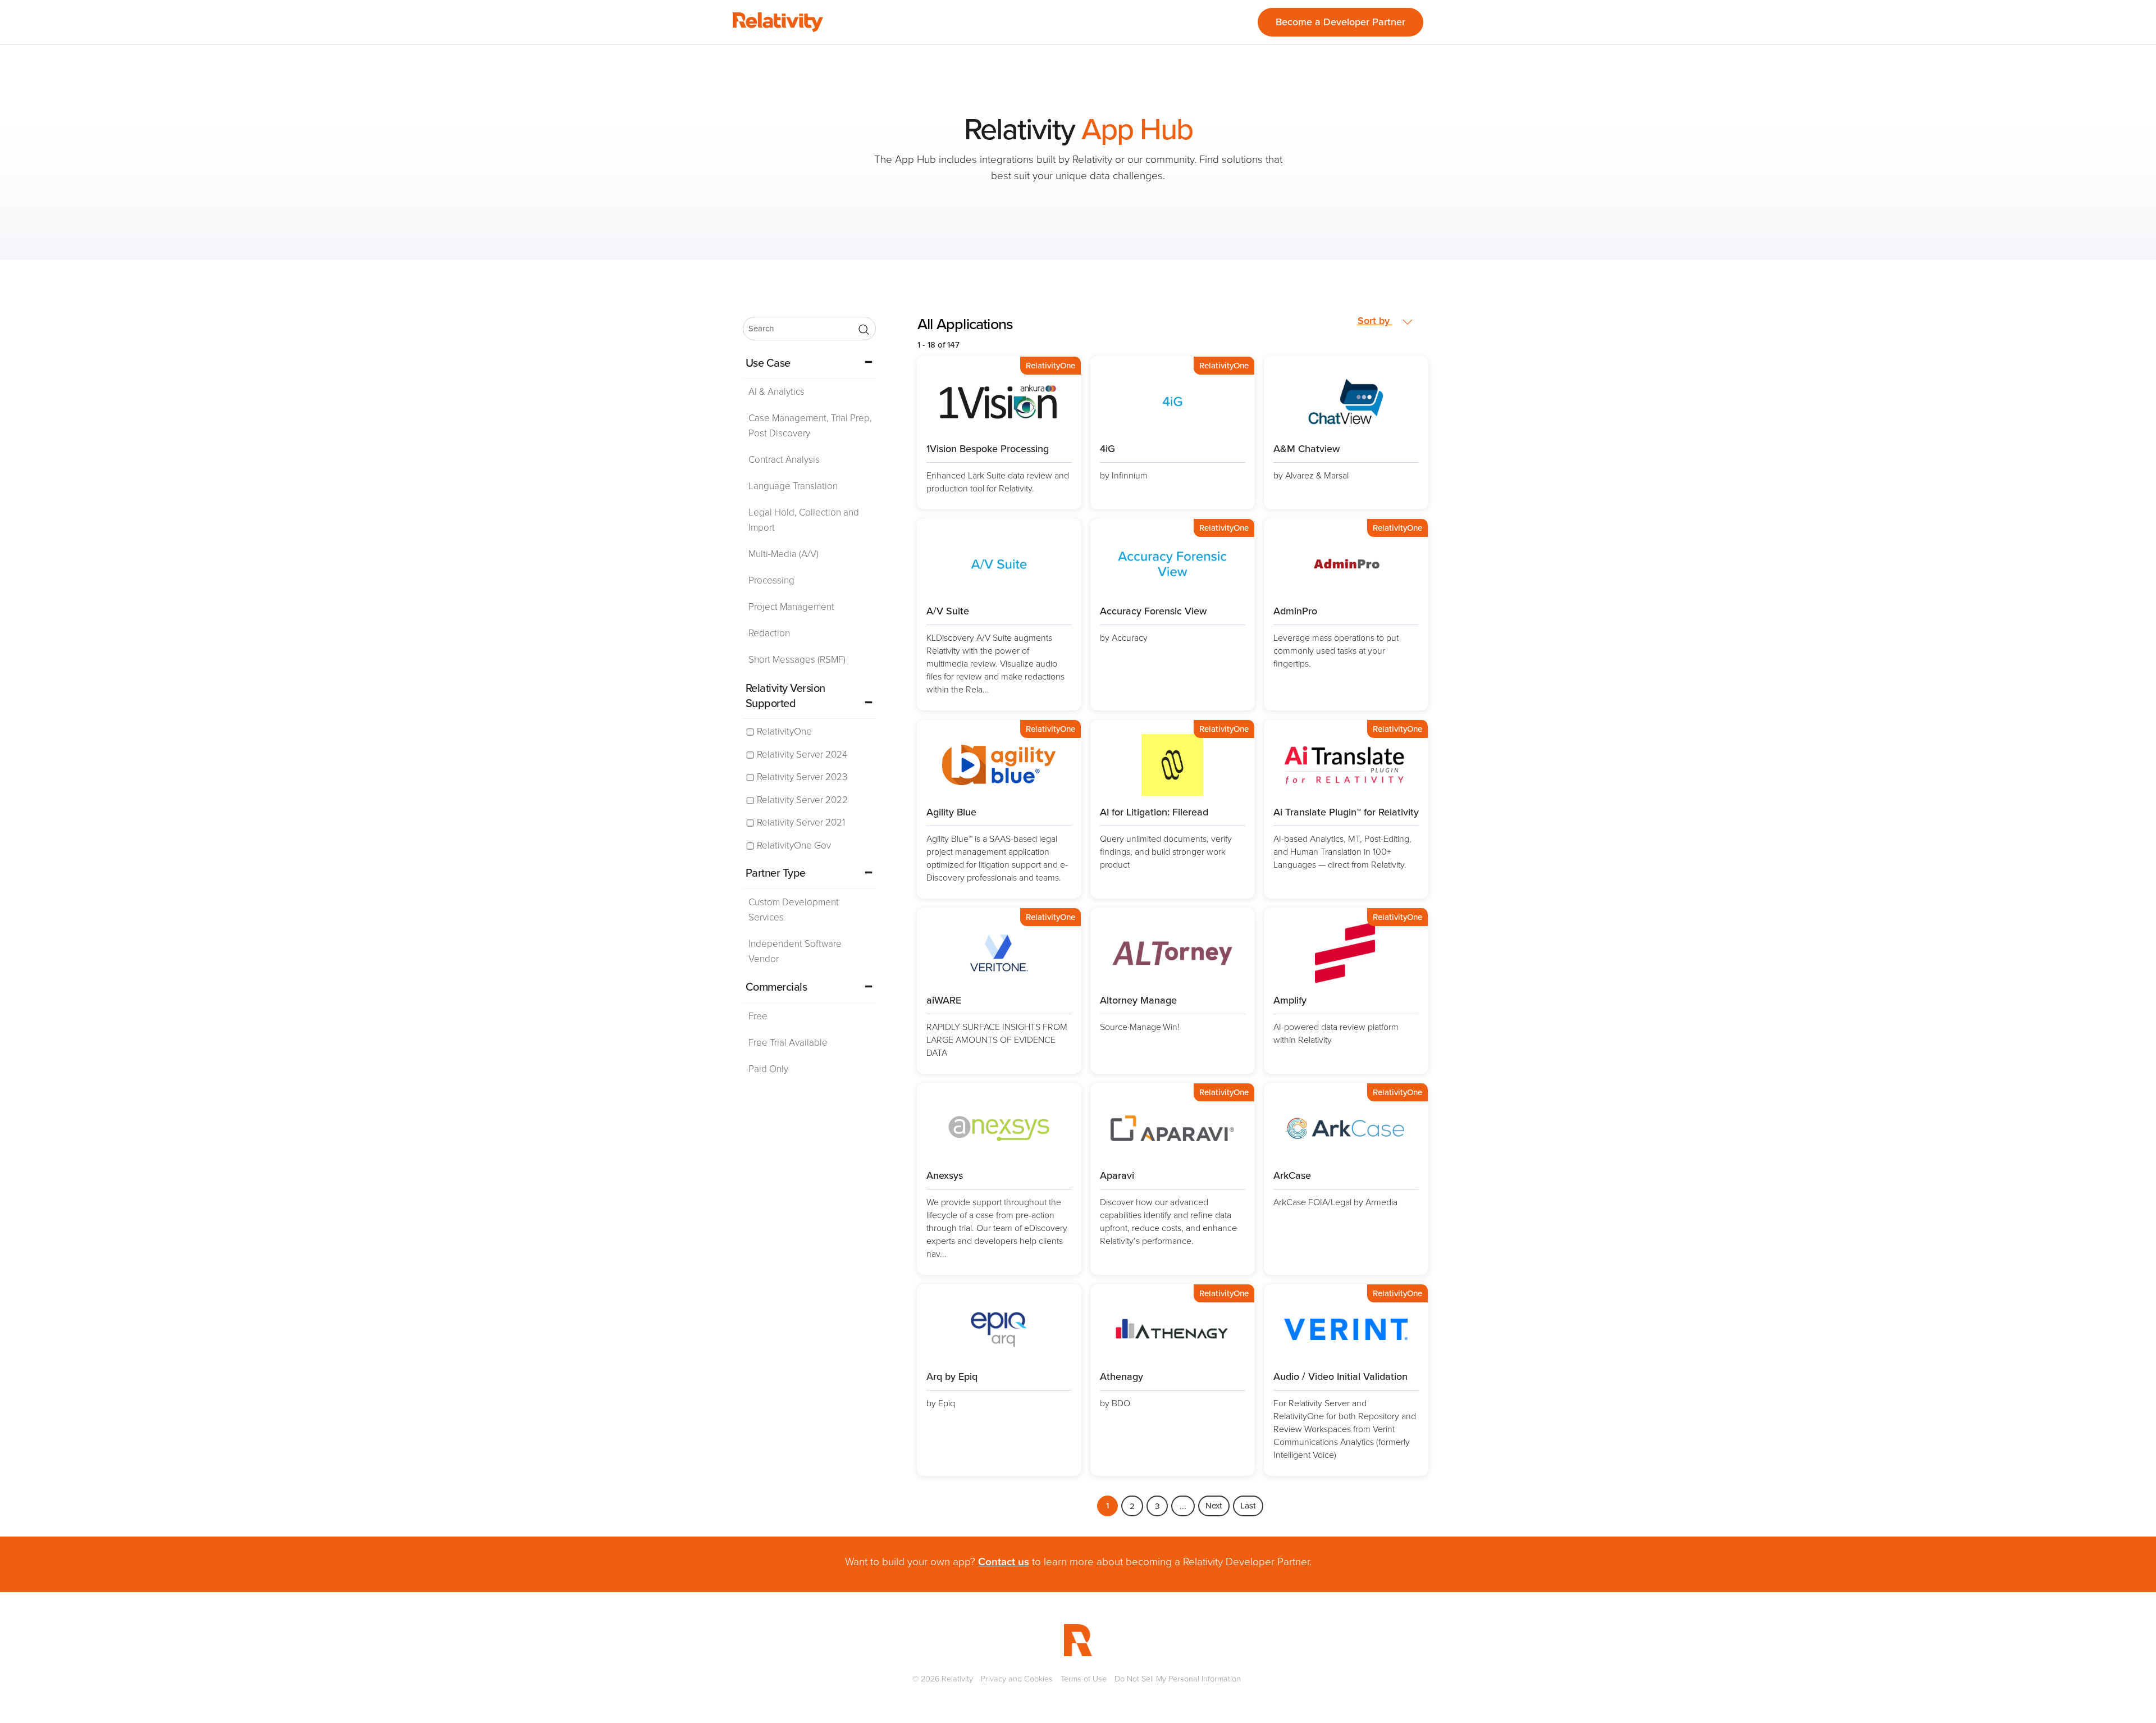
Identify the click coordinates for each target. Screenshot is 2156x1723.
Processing (771, 580)
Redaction (769, 633)
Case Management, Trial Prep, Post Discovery (810, 426)
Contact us (1004, 1562)
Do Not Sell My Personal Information (1178, 1679)
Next (1214, 1506)
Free (758, 1016)
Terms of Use (1084, 1679)
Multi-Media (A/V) (784, 554)
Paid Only (768, 1069)
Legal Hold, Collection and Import (804, 520)
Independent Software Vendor (795, 951)
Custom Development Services (794, 910)
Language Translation (793, 486)
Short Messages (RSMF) (797, 660)
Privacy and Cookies (1017, 1679)
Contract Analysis (784, 460)
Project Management (791, 607)
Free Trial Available (788, 1043)
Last (1248, 1506)
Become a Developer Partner (1340, 22)
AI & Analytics (776, 392)
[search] (809, 329)
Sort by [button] (1375, 321)
